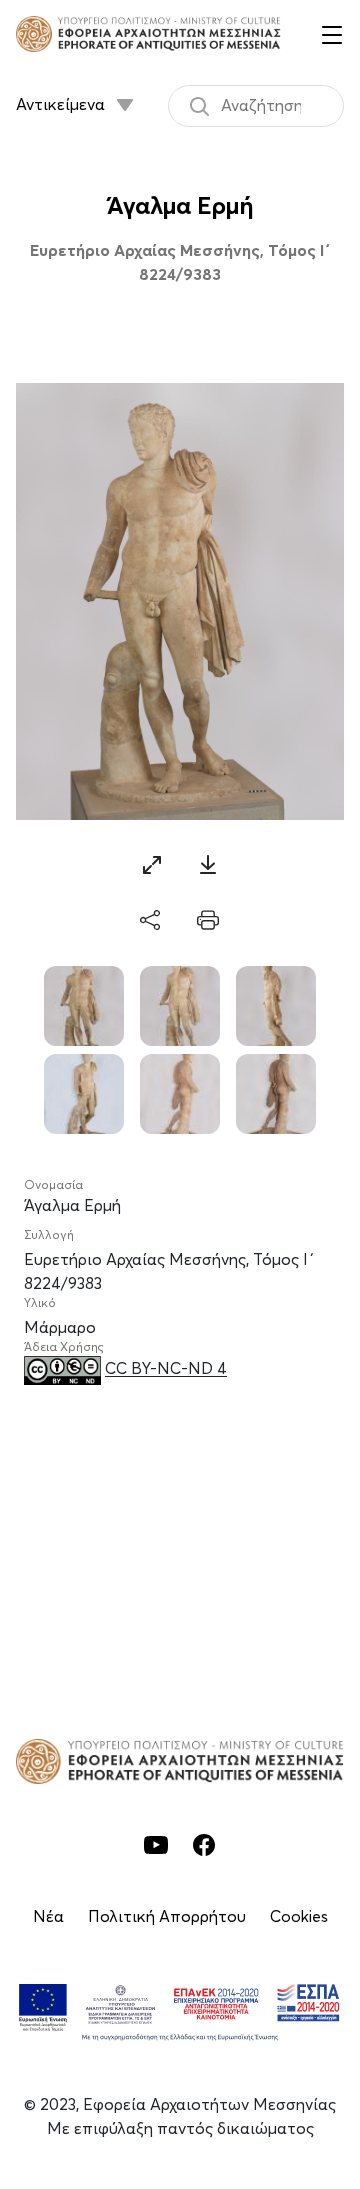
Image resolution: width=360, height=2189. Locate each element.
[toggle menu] (332, 33)
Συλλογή (49, 1236)
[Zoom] (152, 864)
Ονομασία (53, 1186)
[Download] (208, 864)
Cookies (299, 1917)
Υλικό (40, 1304)
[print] (208, 921)
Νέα (48, 1917)
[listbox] (76, 97)
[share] (152, 921)
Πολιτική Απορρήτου (167, 1917)
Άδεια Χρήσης (64, 1348)
